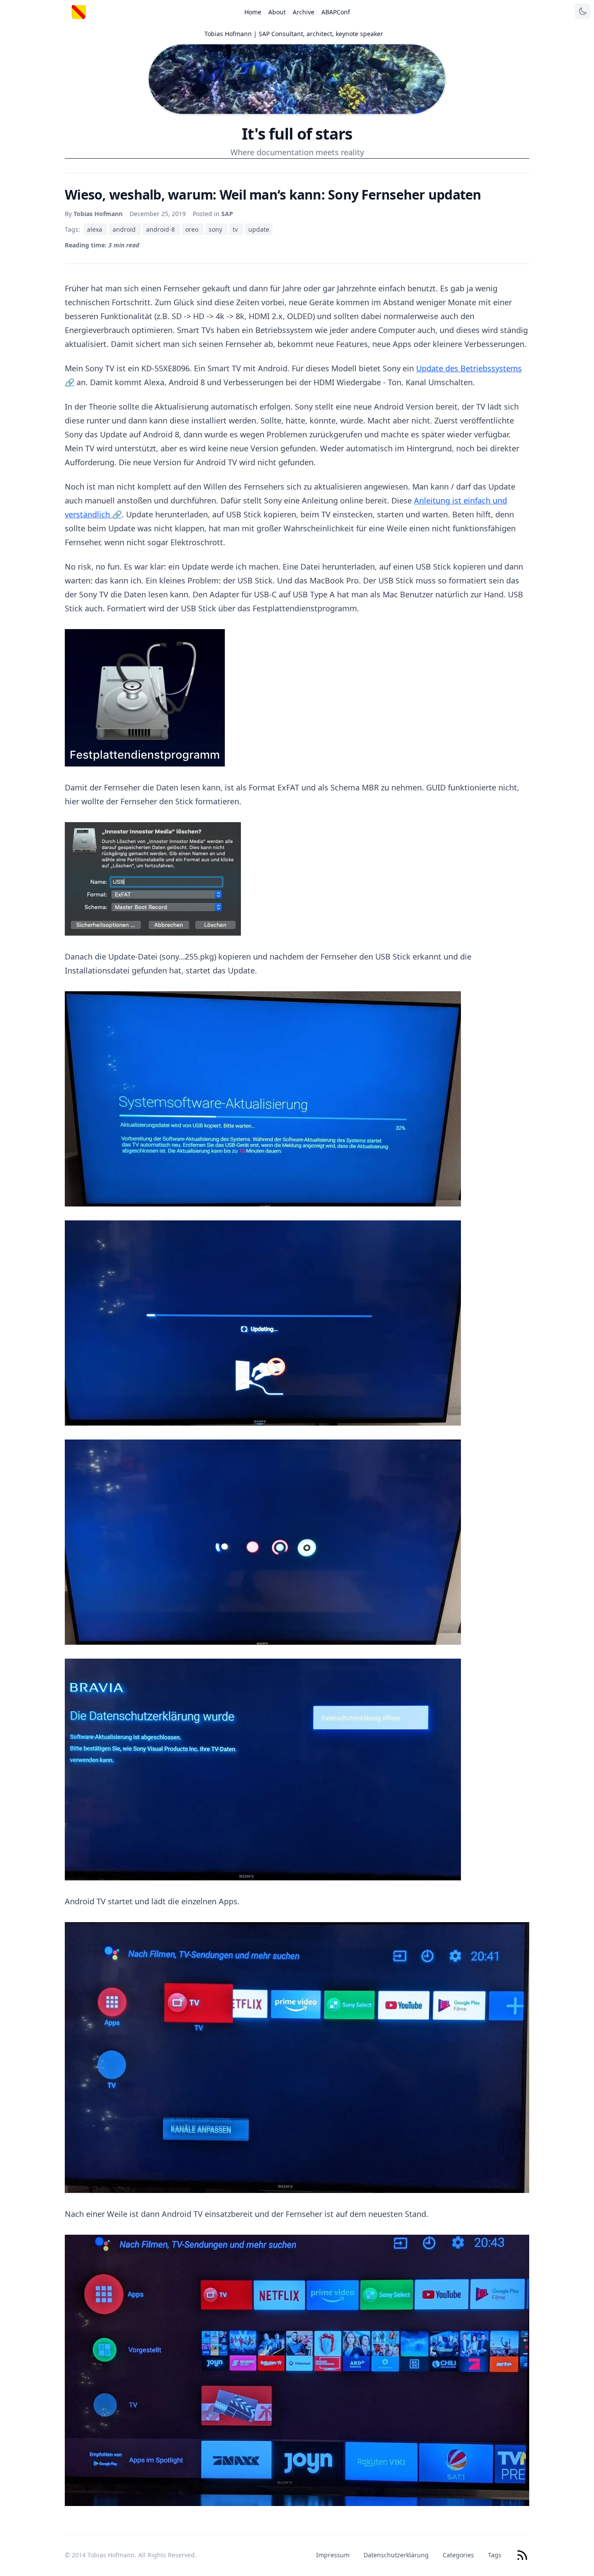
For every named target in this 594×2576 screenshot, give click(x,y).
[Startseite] (79, 12)
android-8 (161, 229)
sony (216, 229)
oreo (193, 229)
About (277, 12)
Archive (304, 12)
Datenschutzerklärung (396, 2555)
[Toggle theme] (583, 11)
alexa (95, 229)
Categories (458, 2555)
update (259, 229)
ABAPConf (336, 12)
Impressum (333, 2555)
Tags (495, 2555)
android (125, 229)
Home (253, 12)
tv (236, 229)
